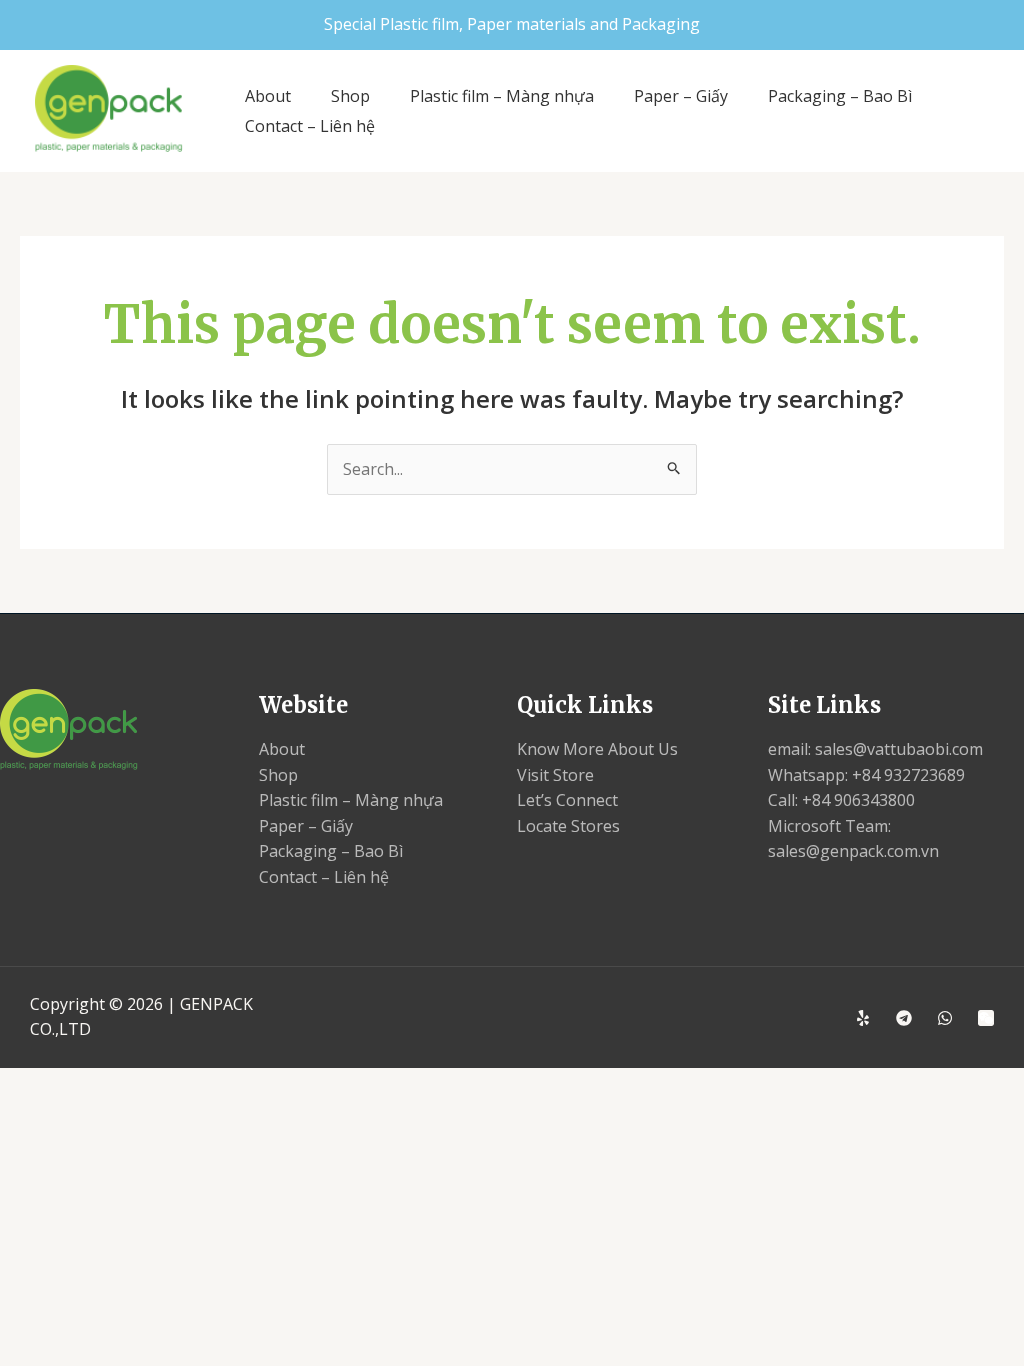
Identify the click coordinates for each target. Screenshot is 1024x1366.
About (268, 96)
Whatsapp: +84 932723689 (866, 775)
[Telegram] (904, 1018)
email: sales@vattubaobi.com (875, 749)
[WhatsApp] (945, 1018)
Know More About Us (597, 749)
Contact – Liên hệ (310, 126)
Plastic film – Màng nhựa (502, 96)
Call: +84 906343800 (841, 800)
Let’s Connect (567, 800)
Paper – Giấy (681, 96)
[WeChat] (986, 1018)
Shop (350, 96)
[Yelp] (863, 1018)
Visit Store (555, 775)
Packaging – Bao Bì (840, 96)
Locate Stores (568, 826)
